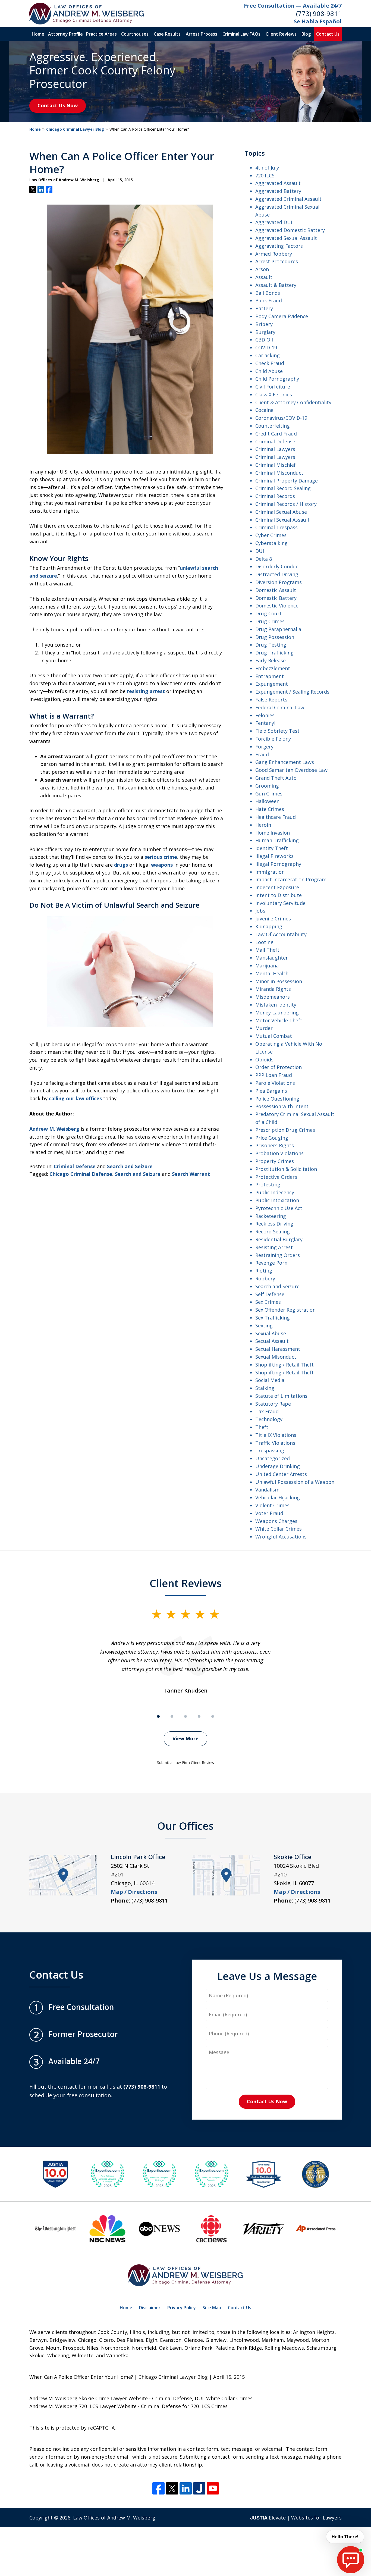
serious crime (161, 857)
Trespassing (270, 1450)
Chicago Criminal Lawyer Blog (75, 129)
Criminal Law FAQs (241, 34)
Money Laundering (277, 1013)
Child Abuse (269, 371)
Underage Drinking (278, 1466)
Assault (264, 277)
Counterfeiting (273, 426)
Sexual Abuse (271, 1333)
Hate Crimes (270, 809)
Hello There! (345, 2537)
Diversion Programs (279, 582)
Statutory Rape (273, 1404)
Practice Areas (101, 34)
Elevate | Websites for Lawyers (296, 2518)
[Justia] (199, 2488)
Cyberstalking (271, 543)
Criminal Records (275, 496)
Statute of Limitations (281, 1396)
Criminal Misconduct (279, 473)
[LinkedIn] (186, 2488)
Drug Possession (275, 637)
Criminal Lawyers (275, 449)
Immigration (270, 872)
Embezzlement (273, 668)
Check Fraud (270, 363)
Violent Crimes (272, 1505)
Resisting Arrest (274, 1247)
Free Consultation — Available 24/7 (293, 6)
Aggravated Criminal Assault (288, 199)
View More (185, 1738)
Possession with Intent (282, 1106)
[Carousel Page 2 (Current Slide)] (172, 1716)
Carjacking (268, 355)
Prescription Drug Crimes (285, 1130)
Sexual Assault (272, 1341)
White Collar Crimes (279, 1529)
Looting (264, 942)
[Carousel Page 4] (199, 1716)
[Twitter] (172, 2488)
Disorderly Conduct (278, 566)
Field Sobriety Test (277, 731)
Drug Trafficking (274, 653)
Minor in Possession (279, 981)
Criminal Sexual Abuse (281, 512)
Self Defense (270, 1294)
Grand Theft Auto (276, 778)
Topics (255, 153)
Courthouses (135, 34)
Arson (262, 269)
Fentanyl (265, 723)
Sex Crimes (268, 1302)
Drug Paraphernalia (278, 629)
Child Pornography (277, 379)
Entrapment (270, 676)
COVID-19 (266, 347)
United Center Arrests (281, 1474)
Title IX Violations (276, 1435)
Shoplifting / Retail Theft (284, 1365)
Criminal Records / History (286, 504)
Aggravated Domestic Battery (290, 230)
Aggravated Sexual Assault (286, 238)
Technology (269, 1419)
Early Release (271, 660)
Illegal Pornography (278, 864)
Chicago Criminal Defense (81, 1174)
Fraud (262, 754)
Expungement (272, 684)
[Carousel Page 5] (213, 1716)
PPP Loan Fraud (274, 1075)
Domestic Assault (276, 590)
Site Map (212, 2308)
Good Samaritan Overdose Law (291, 770)
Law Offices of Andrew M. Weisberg (114, 2518)
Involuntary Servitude (280, 903)
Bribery (264, 324)
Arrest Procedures (277, 261)
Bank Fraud (269, 300)
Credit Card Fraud (276, 434)
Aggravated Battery (278, 191)
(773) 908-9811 (319, 13)
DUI (260, 551)
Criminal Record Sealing (283, 488)
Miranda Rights (273, 989)
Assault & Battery (276, 285)
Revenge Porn (271, 1263)
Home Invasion (273, 833)
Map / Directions (134, 1892)
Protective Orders (276, 1177)
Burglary (265, 332)
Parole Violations (275, 1083)
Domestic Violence (277, 606)
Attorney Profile (65, 34)
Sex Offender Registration (285, 1310)
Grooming (267, 786)
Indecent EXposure (277, 887)
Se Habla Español (318, 21)
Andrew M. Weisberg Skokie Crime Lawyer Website (89, 2398)
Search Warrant (191, 1174)
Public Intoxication (277, 1200)
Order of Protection (279, 1067)
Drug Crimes (270, 621)
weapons (162, 865)
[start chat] (351, 2560)
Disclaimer (150, 2308)
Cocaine (264, 410)
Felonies (265, 715)
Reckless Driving (274, 1224)
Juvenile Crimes (273, 919)
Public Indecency (275, 1192)
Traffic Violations (275, 1443)
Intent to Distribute (279, 895)
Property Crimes (275, 1161)
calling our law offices (75, 1098)
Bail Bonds (268, 293)
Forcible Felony (273, 739)
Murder (264, 1028)
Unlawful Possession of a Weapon (295, 1482)
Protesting (268, 1184)
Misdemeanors (273, 997)
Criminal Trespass (276, 527)
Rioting (264, 1271)
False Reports (271, 700)
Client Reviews (281, 34)
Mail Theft (267, 950)
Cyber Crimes (271, 535)
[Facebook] (158, 2488)
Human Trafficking (277, 840)
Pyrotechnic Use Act (279, 1208)
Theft (262, 1427)
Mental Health (272, 973)
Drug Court (268, 613)
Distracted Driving (277, 574)
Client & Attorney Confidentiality (293, 402)
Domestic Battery (276, 598)
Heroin (263, 825)
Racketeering (271, 1216)
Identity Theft (272, 848)
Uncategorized (273, 1458)
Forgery (264, 747)
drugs (121, 865)
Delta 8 (264, 559)
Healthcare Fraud (276, 817)
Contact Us (328, 34)
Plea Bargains (271, 1091)
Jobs (260, 911)
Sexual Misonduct (276, 1357)
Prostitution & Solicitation (286, 1169)
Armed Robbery (274, 254)
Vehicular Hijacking (278, 1497)
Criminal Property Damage (287, 481)
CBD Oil (264, 340)
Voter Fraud (269, 1513)
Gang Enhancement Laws (285, 762)
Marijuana (267, 966)
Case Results (167, 34)
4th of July (267, 168)
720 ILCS (265, 176)
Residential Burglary (279, 1239)
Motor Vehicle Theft (279, 1020)
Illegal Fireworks (274, 856)
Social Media (270, 1380)
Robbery (265, 1278)
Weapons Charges (276, 1521)
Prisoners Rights (275, 1145)
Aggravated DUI (274, 222)
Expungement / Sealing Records (292, 692)
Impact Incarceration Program (291, 879)
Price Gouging (272, 1138)
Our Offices (185, 1826)
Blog (306, 34)
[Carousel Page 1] (158, 1716)
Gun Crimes (269, 794)
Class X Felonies (274, 394)
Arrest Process (202, 34)
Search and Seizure (130, 1166)
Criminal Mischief (276, 465)
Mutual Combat (274, 1036)
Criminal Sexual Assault (282, 520)
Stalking (265, 1388)
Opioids (264, 1060)
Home (38, 34)
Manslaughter (272, 958)
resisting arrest (146, 691)
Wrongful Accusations (281, 1537)
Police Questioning (277, 1099)
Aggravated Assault (278, 183)
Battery (264, 308)
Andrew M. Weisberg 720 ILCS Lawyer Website (83, 2406)
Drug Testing (271, 645)
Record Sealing (273, 1231)
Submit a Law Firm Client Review (186, 1762)
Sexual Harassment (278, 1349)
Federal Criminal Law (280, 707)
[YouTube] (213, 2488)
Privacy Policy (182, 2308)
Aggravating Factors (279, 246)
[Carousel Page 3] (185, 1716)
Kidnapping (269, 926)
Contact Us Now (58, 105)
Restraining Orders (278, 1255)
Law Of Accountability (281, 934)
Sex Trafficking (273, 1318)
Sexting (264, 1325)
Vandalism (267, 1490)
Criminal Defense (75, 1166)
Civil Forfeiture (273, 387)
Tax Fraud (267, 1411)
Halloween (267, 801)
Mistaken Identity (276, 1005)
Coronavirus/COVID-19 (281, 418)
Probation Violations (279, 1153)
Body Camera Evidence (282, 316)
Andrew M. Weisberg (54, 1129)
